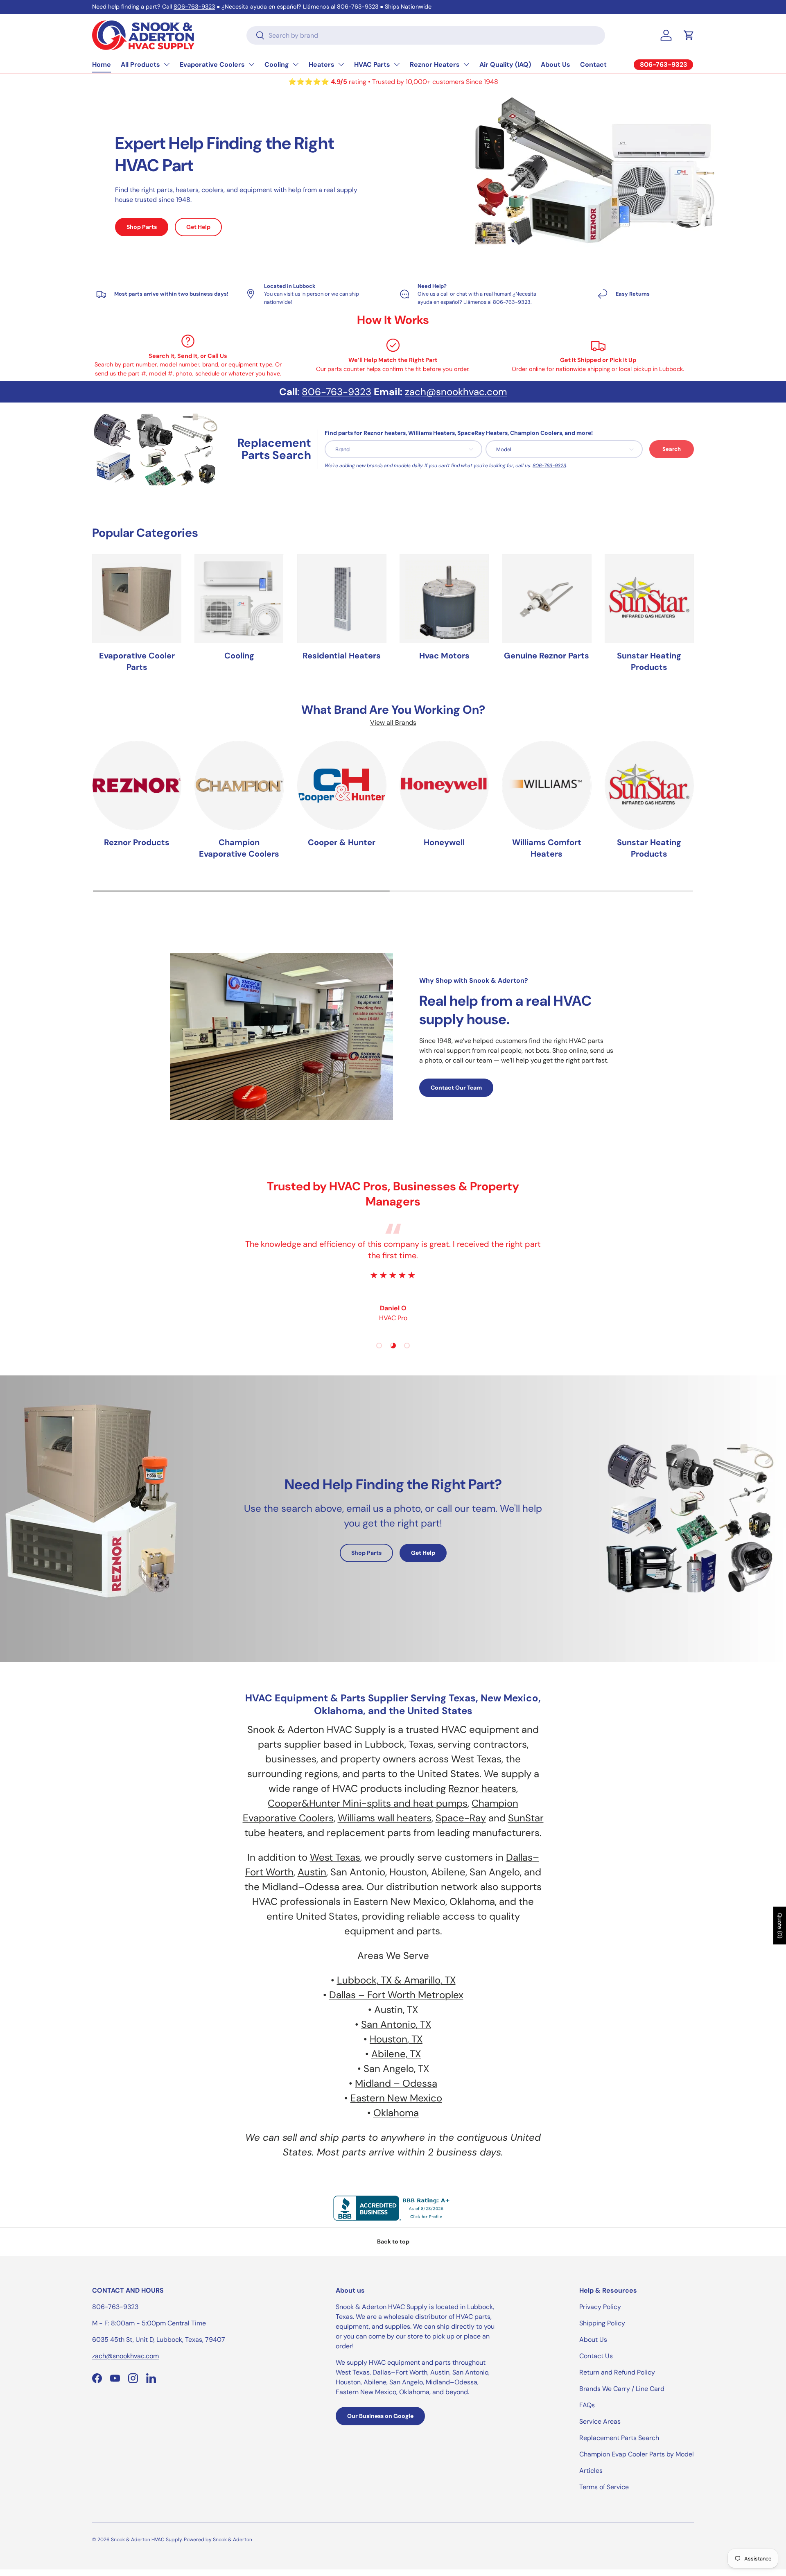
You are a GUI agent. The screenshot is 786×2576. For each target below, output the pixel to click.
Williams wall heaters (385, 1818)
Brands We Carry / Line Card (622, 2389)
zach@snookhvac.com (456, 392)
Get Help (198, 227)
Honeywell (444, 842)
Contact (593, 64)
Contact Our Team (456, 1088)
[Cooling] (239, 599)
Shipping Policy (602, 2323)
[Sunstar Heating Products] (649, 599)
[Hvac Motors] (444, 599)
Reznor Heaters (435, 64)
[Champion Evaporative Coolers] (239, 785)
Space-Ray (461, 1818)
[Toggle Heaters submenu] (341, 64)
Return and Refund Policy (617, 2372)
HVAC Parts (372, 64)
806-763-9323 (194, 7)
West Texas (335, 1857)
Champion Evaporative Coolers (239, 848)
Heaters (322, 64)
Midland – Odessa (396, 2083)
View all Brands (393, 723)
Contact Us (596, 2356)
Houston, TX (396, 2039)
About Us (556, 64)
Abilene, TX (396, 2054)
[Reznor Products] (137, 785)
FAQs (587, 2405)
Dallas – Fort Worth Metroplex (396, 1995)
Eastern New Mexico (396, 2098)
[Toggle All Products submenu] (167, 64)
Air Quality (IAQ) (505, 64)
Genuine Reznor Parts (547, 656)
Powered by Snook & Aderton (218, 2540)
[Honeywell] (444, 785)
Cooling (277, 64)
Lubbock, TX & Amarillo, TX (396, 1980)
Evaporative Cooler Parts (137, 661)
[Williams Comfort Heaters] (547, 785)
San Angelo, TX (396, 2068)
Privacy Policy (600, 2307)
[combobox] (426, 35)
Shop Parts (142, 227)
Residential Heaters (342, 656)
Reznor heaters (482, 1788)
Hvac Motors (444, 656)
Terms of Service (604, 2487)
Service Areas (600, 2421)
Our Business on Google (380, 2416)
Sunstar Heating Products (649, 661)
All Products (140, 64)
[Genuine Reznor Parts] (547, 599)
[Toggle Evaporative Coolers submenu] (251, 64)
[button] (689, 35)
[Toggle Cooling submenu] (296, 64)
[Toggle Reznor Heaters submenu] (466, 64)
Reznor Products (137, 842)
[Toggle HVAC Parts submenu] (397, 64)
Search (672, 449)
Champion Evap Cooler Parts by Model (637, 2454)
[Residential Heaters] (342, 599)
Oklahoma (396, 2113)
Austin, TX (396, 2009)
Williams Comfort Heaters (547, 848)
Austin (312, 1872)
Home (102, 64)
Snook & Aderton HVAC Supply (146, 2540)
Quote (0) (780, 1926)
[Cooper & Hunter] (342, 785)
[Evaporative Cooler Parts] (137, 599)
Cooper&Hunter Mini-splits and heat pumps (368, 1803)
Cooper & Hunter (342, 842)
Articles (591, 2471)
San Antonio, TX (396, 2024)
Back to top (393, 2241)
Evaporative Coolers (212, 64)
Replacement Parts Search (619, 2438)
